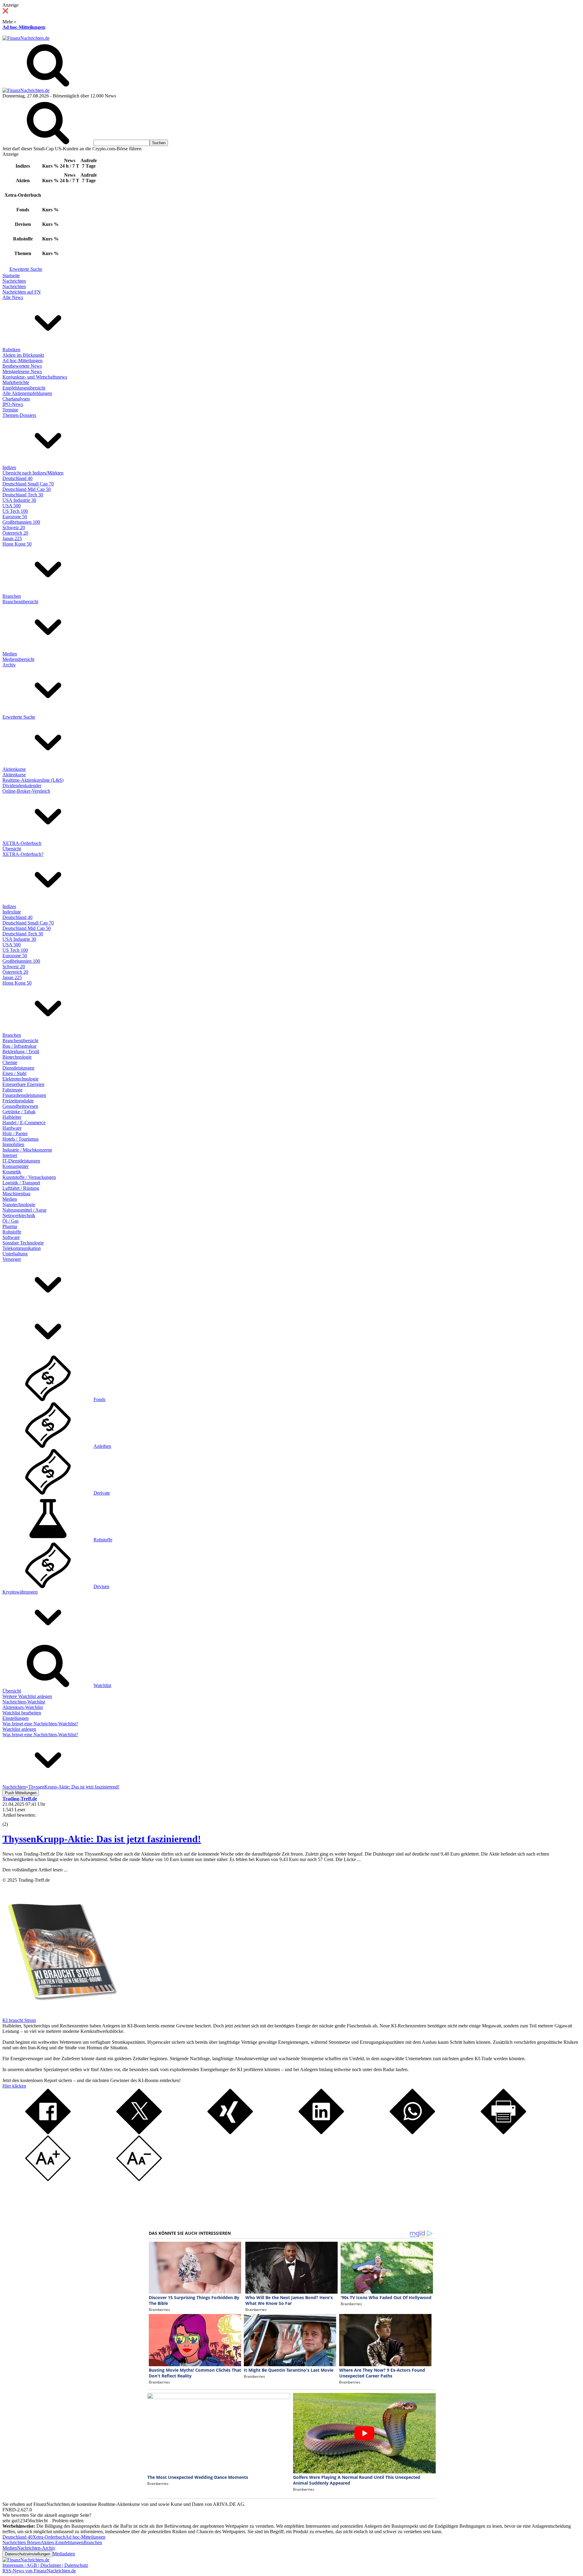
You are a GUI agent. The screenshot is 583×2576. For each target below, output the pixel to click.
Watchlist (102, 1685)
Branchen (12, 596)
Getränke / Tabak (19, 1112)
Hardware (12, 1128)
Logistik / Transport (21, 1183)
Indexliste (12, 912)
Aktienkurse (14, 769)
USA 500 (12, 506)
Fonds (99, 1399)
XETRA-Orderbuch (22, 843)
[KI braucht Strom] (60, 2015)
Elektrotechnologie (20, 1079)
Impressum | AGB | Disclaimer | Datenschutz (45, 2565)
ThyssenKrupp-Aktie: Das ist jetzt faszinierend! (102, 1839)
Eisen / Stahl (14, 1073)
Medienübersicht (18, 659)
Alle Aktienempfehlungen (27, 393)
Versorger (12, 1259)
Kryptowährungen (20, 1592)
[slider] (12, 1820)
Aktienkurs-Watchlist (23, 1707)
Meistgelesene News (22, 371)
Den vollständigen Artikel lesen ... (35, 1870)
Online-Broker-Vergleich (26, 791)
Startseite (11, 276)
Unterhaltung (15, 1254)
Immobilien (13, 1144)
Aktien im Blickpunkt (23, 355)
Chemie (10, 1062)
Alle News (13, 297)
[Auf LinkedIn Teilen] (321, 2133)
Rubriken (11, 350)
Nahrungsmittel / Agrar (24, 1210)
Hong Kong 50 (17, 544)
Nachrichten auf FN (22, 292)
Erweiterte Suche (26, 269)
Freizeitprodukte (18, 1101)
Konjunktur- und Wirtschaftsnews (35, 377)
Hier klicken (14, 2086)
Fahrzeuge (12, 1090)
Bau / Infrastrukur (19, 1046)
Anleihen (102, 1446)
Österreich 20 (15, 533)
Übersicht (12, 849)
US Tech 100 (15, 511)
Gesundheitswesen (20, 1106)
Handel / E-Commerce (24, 1123)
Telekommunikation (22, 1248)
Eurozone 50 (15, 517)
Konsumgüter (15, 1166)
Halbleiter (12, 1117)
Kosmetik (12, 1172)
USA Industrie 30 (19, 500)
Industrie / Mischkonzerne (27, 1150)
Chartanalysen (16, 399)
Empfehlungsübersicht (24, 388)
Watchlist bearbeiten (22, 1713)
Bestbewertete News (22, 366)
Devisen (101, 1586)
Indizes (9, 467)
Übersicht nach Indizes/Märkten (33, 473)
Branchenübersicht (20, 602)
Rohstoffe (12, 1232)
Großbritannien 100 (21, 522)
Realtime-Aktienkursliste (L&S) (33, 780)
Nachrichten (14, 281)
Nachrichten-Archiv (36, 2548)
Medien (10, 654)
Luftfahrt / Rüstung (21, 1188)
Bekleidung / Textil (21, 1051)
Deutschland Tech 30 (23, 495)
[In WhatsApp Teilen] (412, 2133)
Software (11, 1237)
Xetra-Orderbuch (49, 2537)
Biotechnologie (17, 1057)
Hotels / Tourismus (20, 1139)
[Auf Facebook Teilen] (48, 2133)
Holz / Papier (15, 1133)
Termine (10, 410)
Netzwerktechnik (19, 1215)
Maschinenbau (16, 1194)
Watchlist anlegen (19, 1729)
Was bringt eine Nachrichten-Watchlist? (40, 1724)
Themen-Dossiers (19, 415)
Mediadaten (64, 2554)
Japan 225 (12, 538)
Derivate (102, 1493)
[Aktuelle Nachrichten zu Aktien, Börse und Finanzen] (26, 38)
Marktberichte (16, 382)
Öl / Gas (10, 1221)
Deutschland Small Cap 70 (28, 484)
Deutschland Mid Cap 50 (27, 489)
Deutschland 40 (17, 478)
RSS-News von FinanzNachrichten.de (39, 2571)
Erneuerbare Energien (23, 1084)
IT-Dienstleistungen (21, 1161)
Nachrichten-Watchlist (24, 1702)
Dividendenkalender (22, 786)
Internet (10, 1155)
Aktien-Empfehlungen (62, 2542)
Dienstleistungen (18, 1068)
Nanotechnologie (19, 1205)
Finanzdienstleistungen (24, 1095)
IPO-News (13, 404)
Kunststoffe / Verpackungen (29, 1177)
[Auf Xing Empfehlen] (230, 2133)
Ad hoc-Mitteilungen (24, 27)
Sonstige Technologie (23, 1243)
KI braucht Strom (19, 2020)
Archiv (9, 665)
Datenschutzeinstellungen (27, 2554)
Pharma (10, 1226)
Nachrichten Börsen (22, 2542)
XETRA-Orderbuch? (23, 854)
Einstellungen (15, 1718)
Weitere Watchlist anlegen (27, 1696)
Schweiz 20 (14, 527)
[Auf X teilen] (139, 2133)
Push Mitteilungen (21, 1793)
